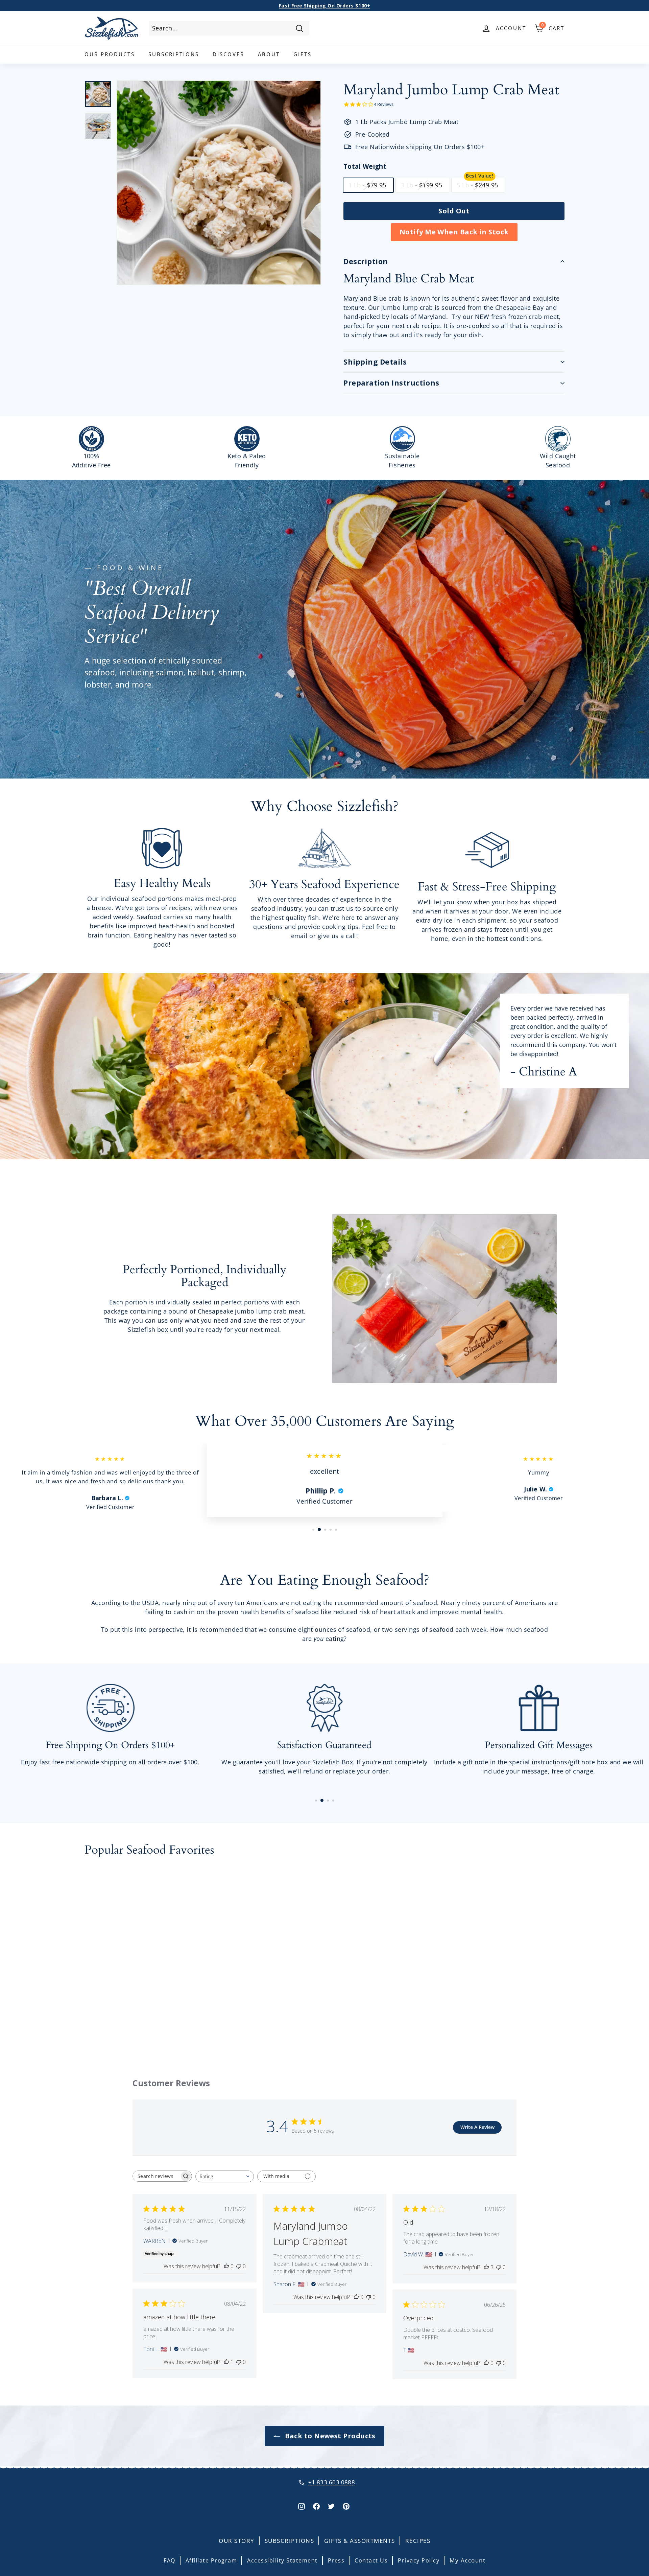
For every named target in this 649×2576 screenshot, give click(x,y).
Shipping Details (375, 362)
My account (467, 2560)
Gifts (303, 54)
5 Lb (477, 185)
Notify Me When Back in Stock (454, 232)
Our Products (110, 54)
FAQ (170, 2560)
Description (366, 261)
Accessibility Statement (282, 2560)
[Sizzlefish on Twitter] (331, 2505)
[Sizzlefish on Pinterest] (346, 2505)
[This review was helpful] (486, 2267)
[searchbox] (156, 2176)
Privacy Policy (419, 2560)
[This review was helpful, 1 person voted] (226, 2362)
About (269, 54)
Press (336, 2560)
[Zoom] (219, 183)
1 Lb (367, 185)
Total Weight (365, 166)
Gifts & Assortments (360, 2541)
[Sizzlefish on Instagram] (302, 2505)
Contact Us (371, 2560)
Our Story (237, 2541)
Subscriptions (174, 54)
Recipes (418, 2541)
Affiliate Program (211, 2560)
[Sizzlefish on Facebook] (316, 2505)
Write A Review (477, 2127)
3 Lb (422, 185)
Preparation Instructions (391, 383)
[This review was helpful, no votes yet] (226, 2266)
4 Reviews (384, 104)
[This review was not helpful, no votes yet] (239, 2266)
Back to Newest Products (329, 2436)
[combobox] (229, 28)
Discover (229, 54)
